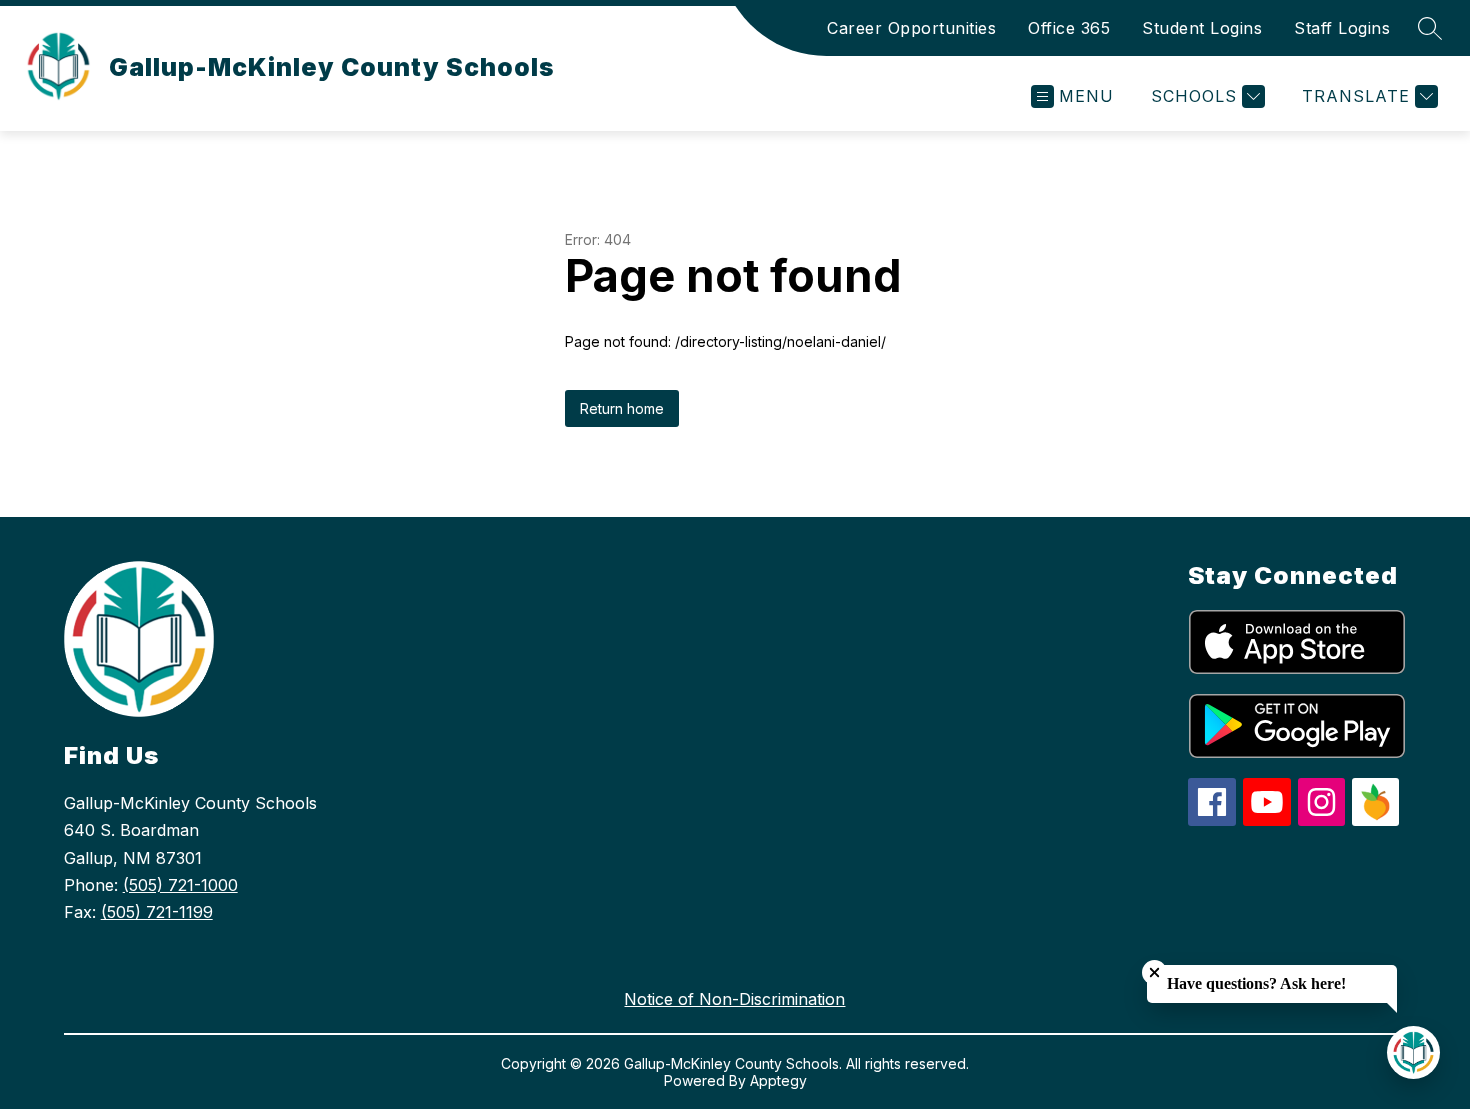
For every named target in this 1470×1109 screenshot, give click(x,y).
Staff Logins (1342, 28)
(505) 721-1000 (180, 885)
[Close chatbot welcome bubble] (1154, 972)
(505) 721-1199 (157, 912)
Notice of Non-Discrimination (734, 999)
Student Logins (1202, 28)
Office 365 (1069, 28)
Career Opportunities (911, 28)
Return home (622, 408)
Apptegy (778, 1080)
